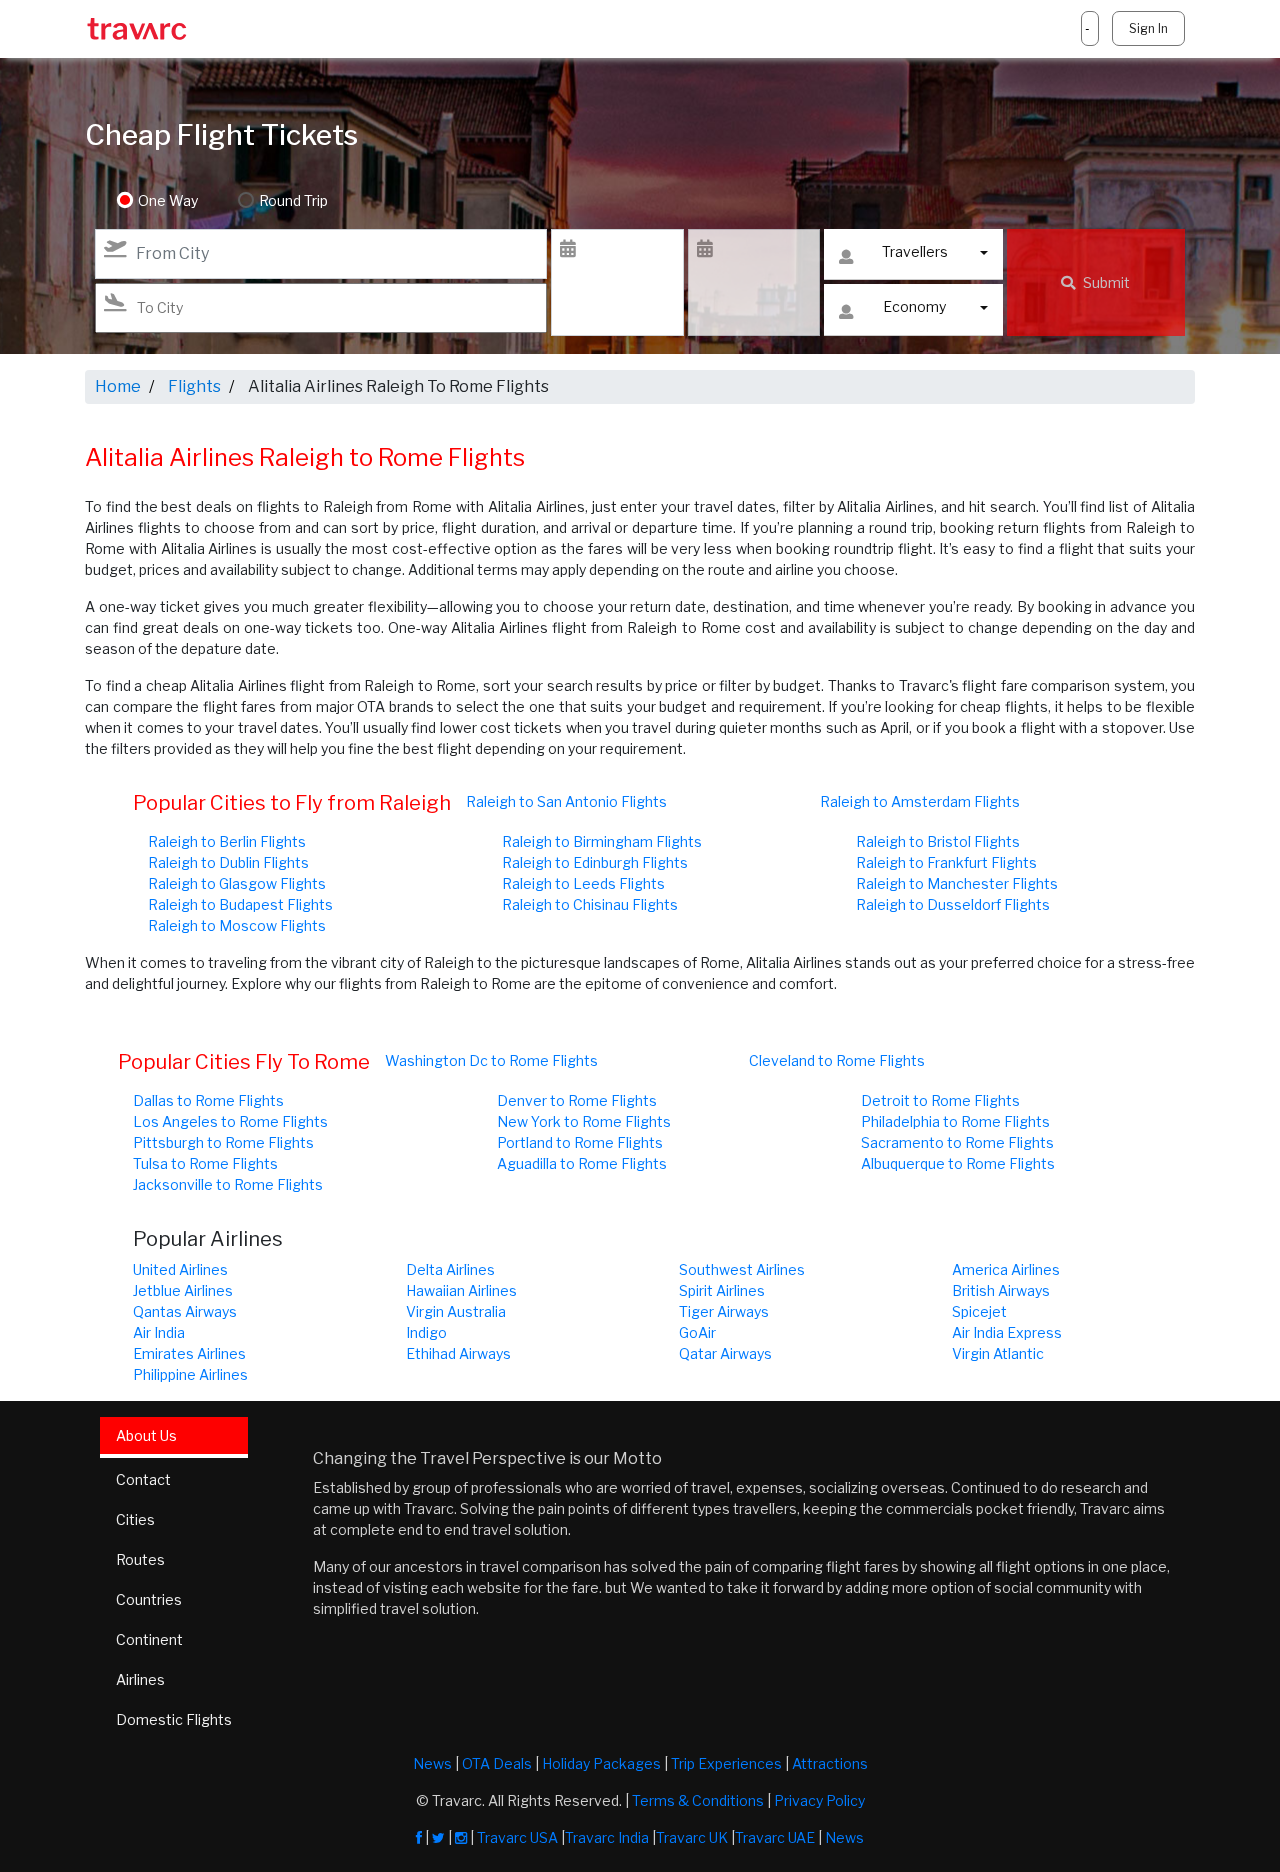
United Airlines (180, 1269)
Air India (159, 1332)
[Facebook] (419, 1837)
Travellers (915, 251)
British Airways (1001, 1290)
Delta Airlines (450, 1269)
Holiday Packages (601, 1763)
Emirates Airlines (189, 1353)
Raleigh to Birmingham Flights (602, 841)
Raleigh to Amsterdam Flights (920, 801)
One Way (168, 200)
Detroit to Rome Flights (940, 1100)
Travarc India (607, 1837)
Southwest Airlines (742, 1269)
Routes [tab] (140, 1559)
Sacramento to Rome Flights (957, 1142)
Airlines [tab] (140, 1679)
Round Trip (293, 200)
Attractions (830, 1763)
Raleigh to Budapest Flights (240, 904)
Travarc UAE (775, 1837)
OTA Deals (497, 1763)
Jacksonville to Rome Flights (228, 1184)
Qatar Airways (725, 1353)
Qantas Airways (185, 1311)
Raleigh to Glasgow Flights (237, 883)
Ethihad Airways (458, 1353)
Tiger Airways (724, 1311)
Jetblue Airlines (183, 1290)
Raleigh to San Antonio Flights (566, 801)
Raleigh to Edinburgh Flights (595, 862)
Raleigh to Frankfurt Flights (946, 862)
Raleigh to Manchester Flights (957, 883)
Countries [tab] (149, 1599)
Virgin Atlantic (998, 1353)
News (432, 1763)
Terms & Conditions (698, 1800)
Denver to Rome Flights (577, 1100)
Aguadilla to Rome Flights (582, 1163)
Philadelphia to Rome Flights (955, 1121)
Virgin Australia (456, 1311)
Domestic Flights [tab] (174, 1719)
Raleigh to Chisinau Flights (590, 904)
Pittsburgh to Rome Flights (223, 1142)
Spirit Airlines (722, 1290)
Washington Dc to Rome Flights (491, 1060)
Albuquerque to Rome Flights (958, 1163)
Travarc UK (692, 1837)
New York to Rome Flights (584, 1121)
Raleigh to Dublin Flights (228, 862)
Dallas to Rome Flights (208, 1100)
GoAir (697, 1332)
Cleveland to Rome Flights (837, 1060)
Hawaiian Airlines (461, 1290)
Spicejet (979, 1311)
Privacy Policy (819, 1800)
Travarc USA (517, 1837)
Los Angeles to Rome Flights (230, 1121)
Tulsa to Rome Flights (205, 1163)
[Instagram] (461, 1837)
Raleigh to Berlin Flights (227, 841)
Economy (914, 306)
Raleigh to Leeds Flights (583, 883)
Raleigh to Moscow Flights (237, 925)
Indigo (426, 1332)
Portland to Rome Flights (580, 1142)
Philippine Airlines (190, 1374)
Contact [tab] (143, 1479)
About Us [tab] (146, 1435)
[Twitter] (438, 1837)
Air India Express (1007, 1332)
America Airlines (1006, 1269)
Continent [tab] (149, 1639)
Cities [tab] (135, 1519)
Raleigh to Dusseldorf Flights (953, 904)
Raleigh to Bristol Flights (938, 841)
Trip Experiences (726, 1763)
